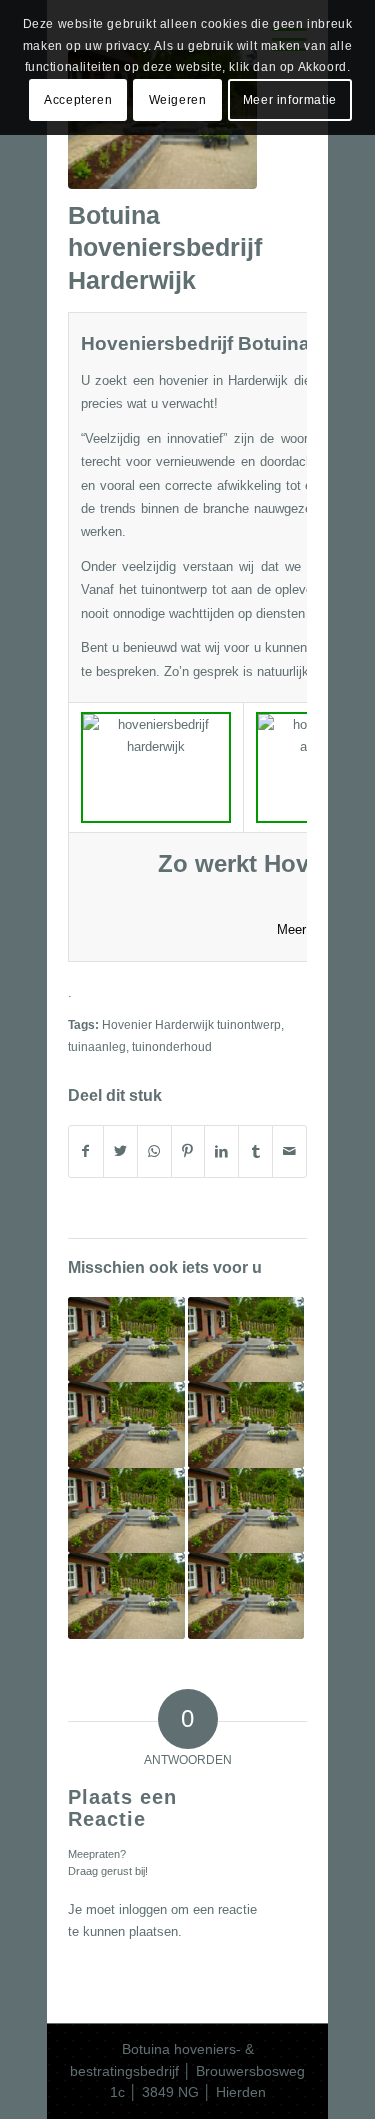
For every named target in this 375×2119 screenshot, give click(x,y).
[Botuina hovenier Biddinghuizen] (246, 1339)
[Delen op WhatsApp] (154, 1151)
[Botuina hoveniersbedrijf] (126, 1424)
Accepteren (78, 100)
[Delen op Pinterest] (188, 1151)
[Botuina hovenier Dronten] (246, 1510)
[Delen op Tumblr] (255, 1151)
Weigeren (178, 100)
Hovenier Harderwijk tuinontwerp (191, 1024)
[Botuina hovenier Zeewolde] (126, 1339)
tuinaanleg (97, 1046)
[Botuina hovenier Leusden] (246, 1595)
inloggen (143, 1909)
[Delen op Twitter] (120, 1151)
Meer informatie (290, 100)
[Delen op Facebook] (86, 1151)
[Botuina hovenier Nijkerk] (246, 1424)
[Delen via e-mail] (289, 1151)
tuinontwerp (174, 589)
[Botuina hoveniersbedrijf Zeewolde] (126, 1510)
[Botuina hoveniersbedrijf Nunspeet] (126, 1595)
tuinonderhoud (172, 1046)
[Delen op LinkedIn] (221, 1151)
